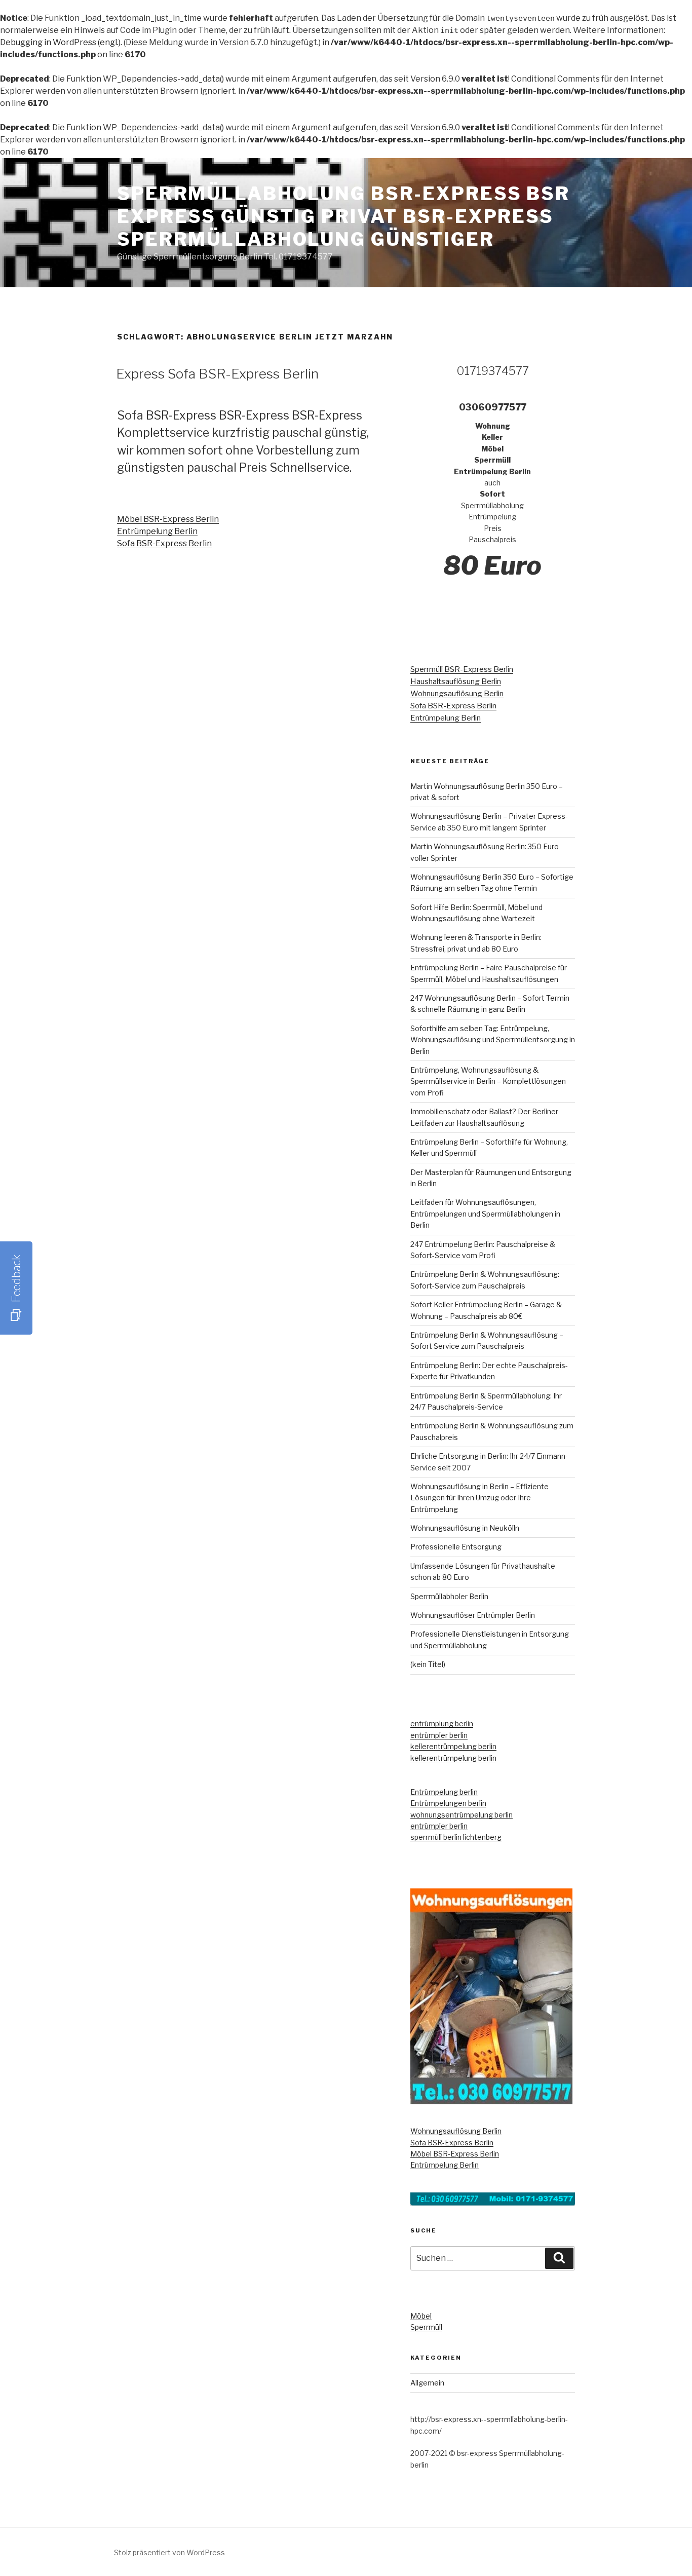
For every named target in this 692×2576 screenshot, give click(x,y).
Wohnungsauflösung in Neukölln (465, 1528)
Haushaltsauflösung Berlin (456, 681)
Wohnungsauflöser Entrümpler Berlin (473, 1615)
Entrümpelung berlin (444, 1792)
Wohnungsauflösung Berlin (457, 694)
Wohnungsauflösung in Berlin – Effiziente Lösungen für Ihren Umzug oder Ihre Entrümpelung (479, 1498)
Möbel (421, 2316)
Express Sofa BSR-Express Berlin (217, 374)
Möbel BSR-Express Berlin (168, 519)
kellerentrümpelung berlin (453, 1746)
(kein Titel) (428, 1664)
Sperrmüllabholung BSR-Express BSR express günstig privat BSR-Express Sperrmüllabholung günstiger (343, 216)
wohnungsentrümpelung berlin (462, 1815)
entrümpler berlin (439, 1735)
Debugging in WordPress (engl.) (60, 42)
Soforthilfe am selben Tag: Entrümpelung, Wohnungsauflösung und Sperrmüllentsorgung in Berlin (493, 1040)
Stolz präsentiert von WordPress (169, 2552)
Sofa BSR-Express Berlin (164, 543)
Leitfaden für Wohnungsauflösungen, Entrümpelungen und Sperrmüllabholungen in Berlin (485, 1214)
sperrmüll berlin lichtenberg (456, 1837)
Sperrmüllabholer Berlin (449, 1596)
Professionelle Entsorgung (456, 1547)
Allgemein (427, 2383)
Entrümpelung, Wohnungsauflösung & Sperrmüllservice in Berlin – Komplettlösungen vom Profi (488, 1081)
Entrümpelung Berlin (157, 531)
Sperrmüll (426, 2327)
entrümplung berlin (442, 1723)
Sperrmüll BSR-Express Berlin (462, 669)
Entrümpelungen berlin (448, 1803)
